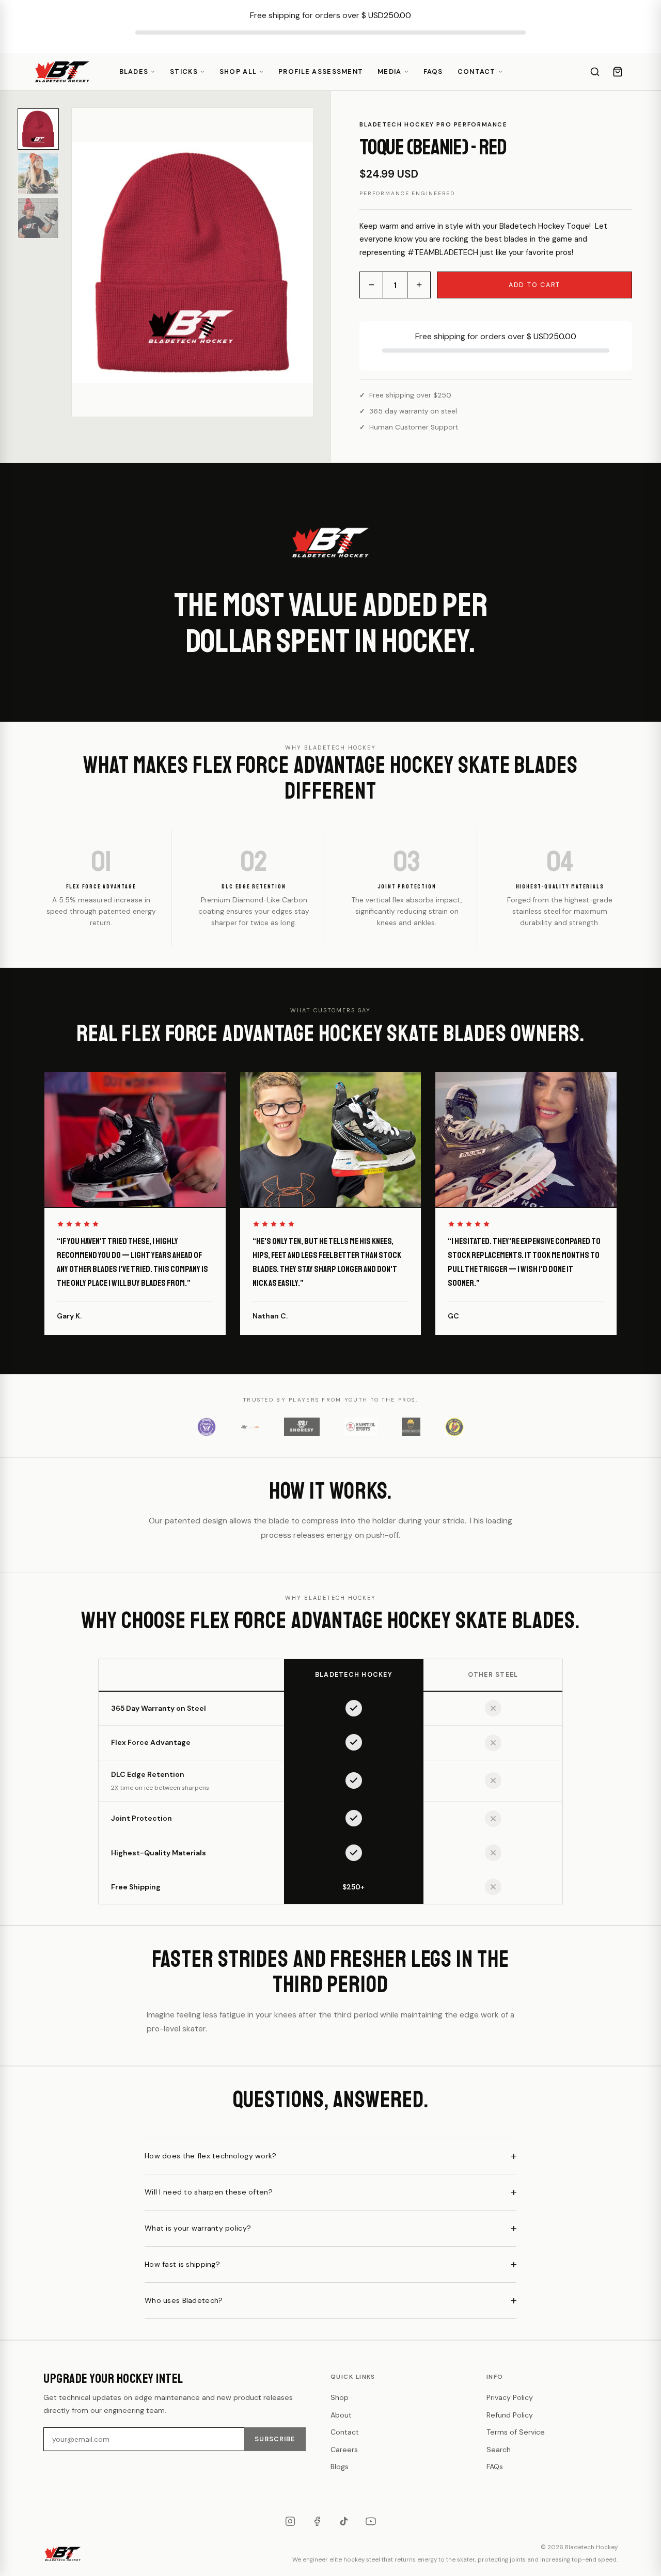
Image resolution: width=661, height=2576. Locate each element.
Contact (345, 2432)
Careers (344, 2450)
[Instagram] (290, 2521)
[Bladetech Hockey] (62, 72)
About (341, 2415)
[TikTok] (344, 2521)
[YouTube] (371, 2521)
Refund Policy (510, 2415)
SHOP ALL (238, 71)
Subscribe (275, 2439)
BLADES (134, 71)
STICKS (184, 71)
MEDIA (389, 71)
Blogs (340, 2467)
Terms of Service (516, 2432)
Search (499, 2450)
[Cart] (618, 72)
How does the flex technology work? (211, 2156)
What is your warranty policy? (198, 2228)
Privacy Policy (510, 2397)
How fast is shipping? (182, 2264)
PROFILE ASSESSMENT (321, 71)
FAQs (433, 71)
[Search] (595, 72)
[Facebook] (317, 2521)
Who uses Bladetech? (184, 2300)
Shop (340, 2397)
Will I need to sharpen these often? (209, 2192)
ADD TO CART (534, 285)
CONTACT (477, 71)
